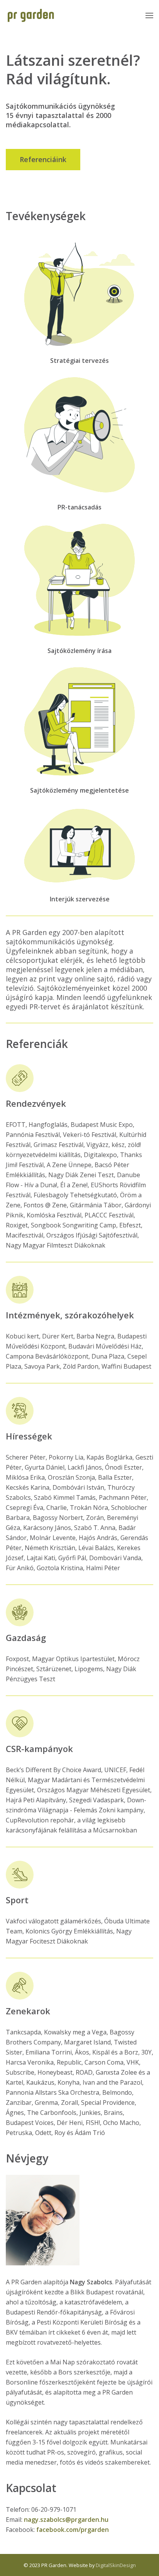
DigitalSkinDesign (116, 2565)
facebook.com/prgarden (73, 2530)
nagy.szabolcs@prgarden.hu (66, 2520)
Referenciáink (43, 159)
